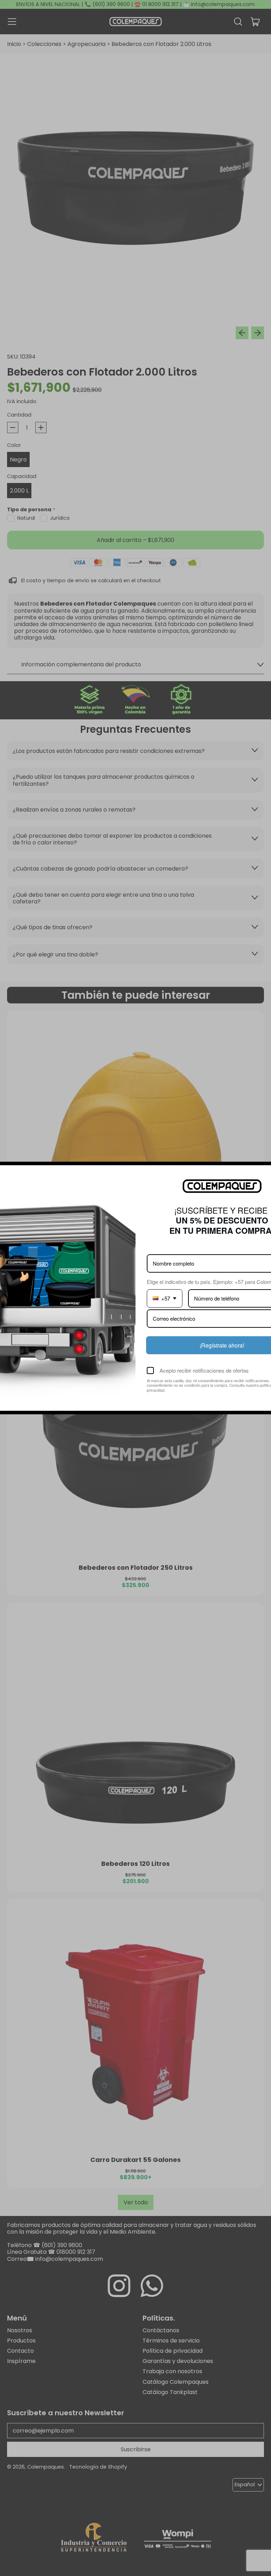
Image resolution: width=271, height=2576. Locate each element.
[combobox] (165, 1298)
